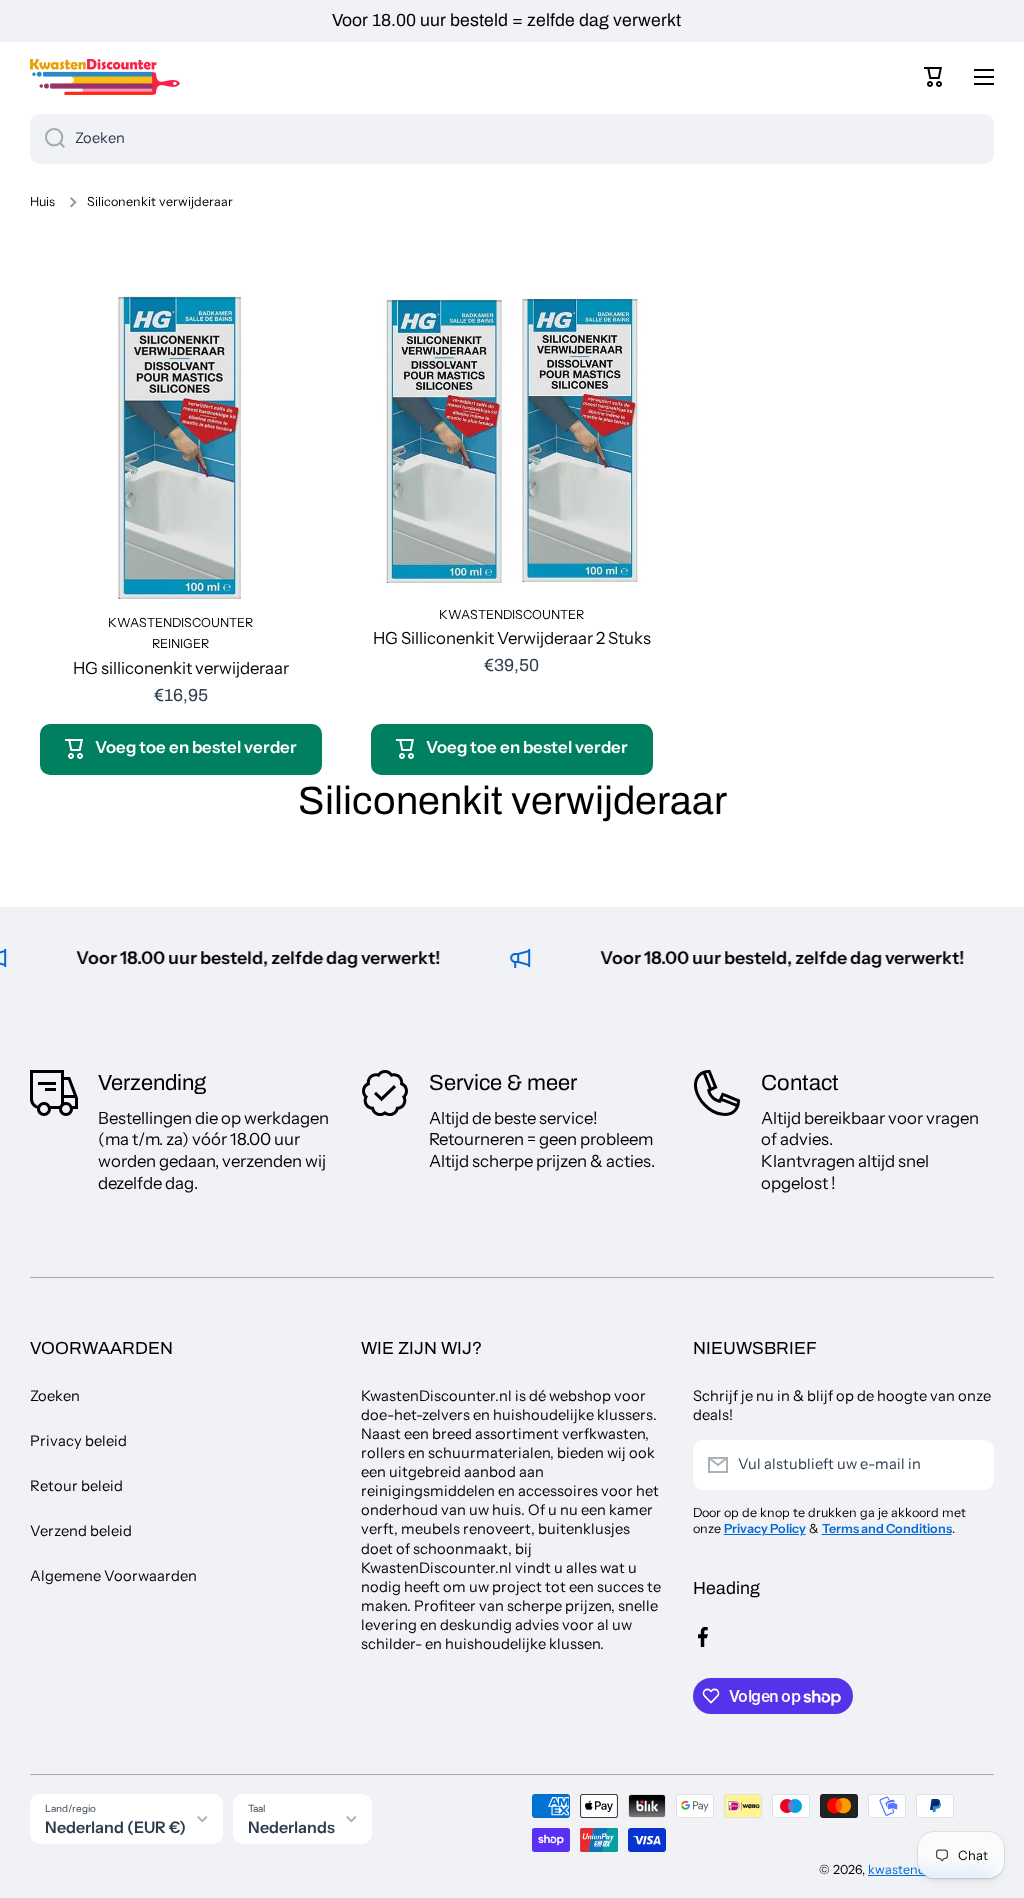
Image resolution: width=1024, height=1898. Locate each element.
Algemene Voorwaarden (113, 1576)
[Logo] (105, 77)
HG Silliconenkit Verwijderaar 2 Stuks (512, 638)
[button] (934, 77)
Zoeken (55, 1396)
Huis (42, 201)
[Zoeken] (47, 139)
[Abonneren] (969, 1465)
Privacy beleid (78, 1441)
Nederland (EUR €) (115, 1827)
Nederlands (291, 1827)
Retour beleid (76, 1486)
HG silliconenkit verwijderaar (181, 668)
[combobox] (512, 139)
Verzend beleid (81, 1531)
